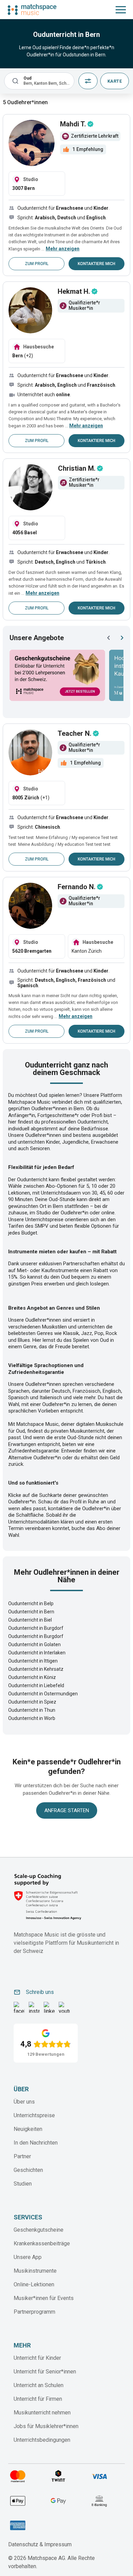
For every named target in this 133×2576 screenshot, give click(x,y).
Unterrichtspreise (34, 2115)
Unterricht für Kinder (37, 2358)
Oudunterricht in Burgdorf (36, 1628)
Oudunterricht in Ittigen (33, 1661)
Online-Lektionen (34, 2284)
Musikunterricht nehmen (42, 2413)
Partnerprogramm (34, 2312)
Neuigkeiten (28, 2129)
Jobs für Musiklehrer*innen (46, 2426)
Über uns (24, 2102)
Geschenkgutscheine (39, 2230)
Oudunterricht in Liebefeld (36, 1685)
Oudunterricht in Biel (30, 1620)
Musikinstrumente (35, 2271)
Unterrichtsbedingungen (42, 2440)
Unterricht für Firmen (38, 2399)
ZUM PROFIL (37, 264)
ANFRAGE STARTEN (67, 1810)
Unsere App (28, 2257)
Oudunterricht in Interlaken (37, 1653)
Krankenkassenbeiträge (42, 2243)
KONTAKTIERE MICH (97, 264)
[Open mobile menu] (121, 10)
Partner (22, 2156)
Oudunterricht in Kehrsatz (36, 1669)
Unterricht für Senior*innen (45, 2372)
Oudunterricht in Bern (31, 1612)
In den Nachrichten (36, 2143)
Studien (23, 2184)
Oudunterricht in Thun (32, 1710)
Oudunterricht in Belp (31, 1603)
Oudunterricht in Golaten (34, 1644)
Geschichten (28, 2170)
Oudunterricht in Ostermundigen (43, 1694)
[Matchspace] (32, 10)
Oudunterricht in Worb (32, 1718)
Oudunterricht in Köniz (32, 1677)
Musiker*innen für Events (44, 2298)
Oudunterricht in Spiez (32, 1702)
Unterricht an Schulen (39, 2385)
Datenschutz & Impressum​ (40, 2544)
